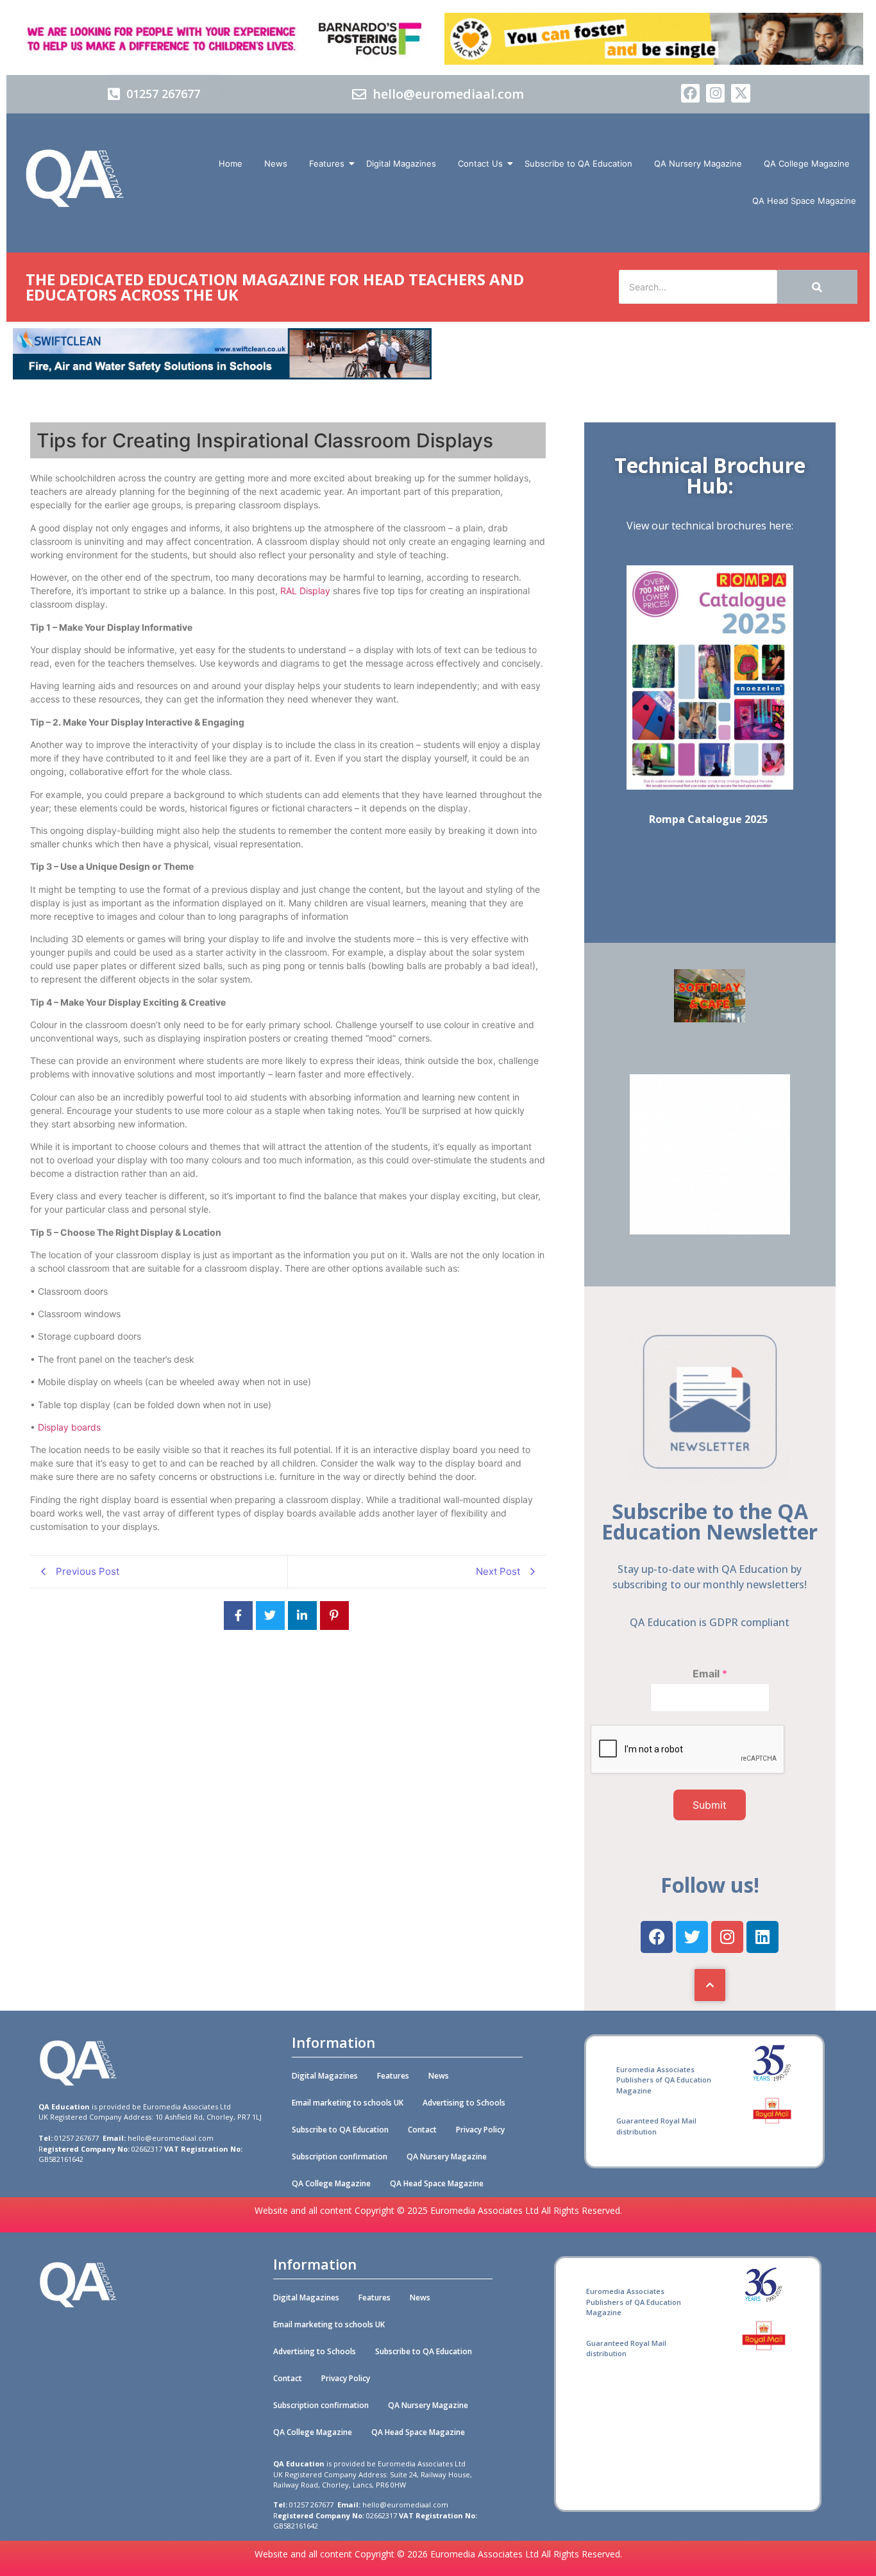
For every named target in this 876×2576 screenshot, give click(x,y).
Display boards (69, 1427)
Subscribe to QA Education (578, 163)
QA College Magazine (807, 163)
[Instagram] (715, 93)
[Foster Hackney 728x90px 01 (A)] (654, 61)
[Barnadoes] (222, 39)
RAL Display (305, 591)
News (276, 163)
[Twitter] (692, 1937)
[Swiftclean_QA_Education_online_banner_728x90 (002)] (222, 376)
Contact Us (480, 163)
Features (327, 163)
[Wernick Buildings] (710, 1231)
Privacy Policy (480, 2130)
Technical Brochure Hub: (710, 475)
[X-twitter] (740, 93)
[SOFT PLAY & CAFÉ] (710, 1018)
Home (231, 163)
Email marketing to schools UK (348, 2103)
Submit (710, 1805)
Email (710, 1674)
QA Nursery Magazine (698, 163)
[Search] (817, 287)
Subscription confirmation (340, 2156)
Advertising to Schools (464, 2103)
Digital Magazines (401, 163)
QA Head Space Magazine (804, 201)
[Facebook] (690, 93)
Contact (422, 2130)
